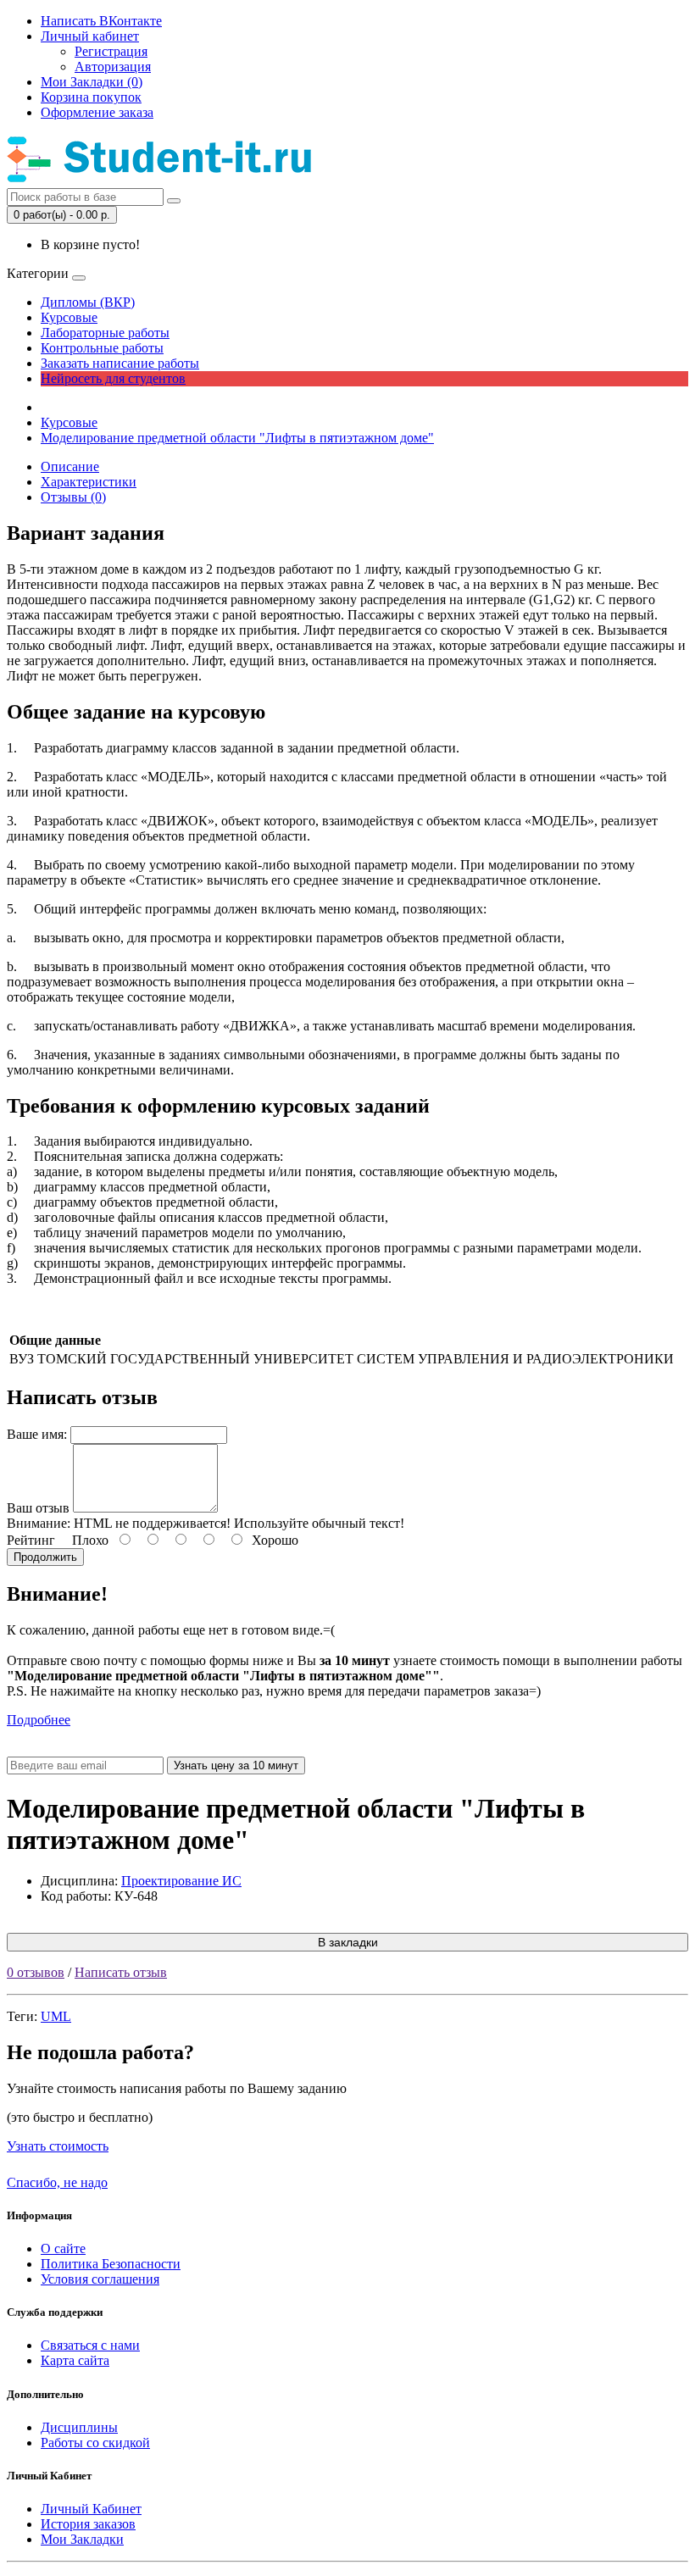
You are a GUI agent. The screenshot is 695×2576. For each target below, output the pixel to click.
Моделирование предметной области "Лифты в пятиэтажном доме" (237, 438)
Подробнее (39, 1720)
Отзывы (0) (73, 497)
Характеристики (89, 482)
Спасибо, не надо (57, 2182)
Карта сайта (75, 2360)
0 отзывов (36, 1972)
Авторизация (113, 67)
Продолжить (45, 1557)
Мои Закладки (82, 2539)
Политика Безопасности (111, 2264)
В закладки (348, 1942)
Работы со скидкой (95, 2443)
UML (56, 2016)
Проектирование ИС (181, 1881)
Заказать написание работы (120, 363)
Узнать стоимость (58, 2146)
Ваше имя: (37, 1434)
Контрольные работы (102, 348)
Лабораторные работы (105, 333)
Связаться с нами (90, 2345)
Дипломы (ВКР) (88, 302)
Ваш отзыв (38, 1508)
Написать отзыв (121, 1972)
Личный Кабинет (91, 2509)
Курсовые (69, 317)
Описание (70, 466)
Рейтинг (31, 1540)
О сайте (63, 2248)
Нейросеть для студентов (113, 378)
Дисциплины (79, 2427)
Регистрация (111, 51)
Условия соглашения (100, 2279)
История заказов (88, 2524)
